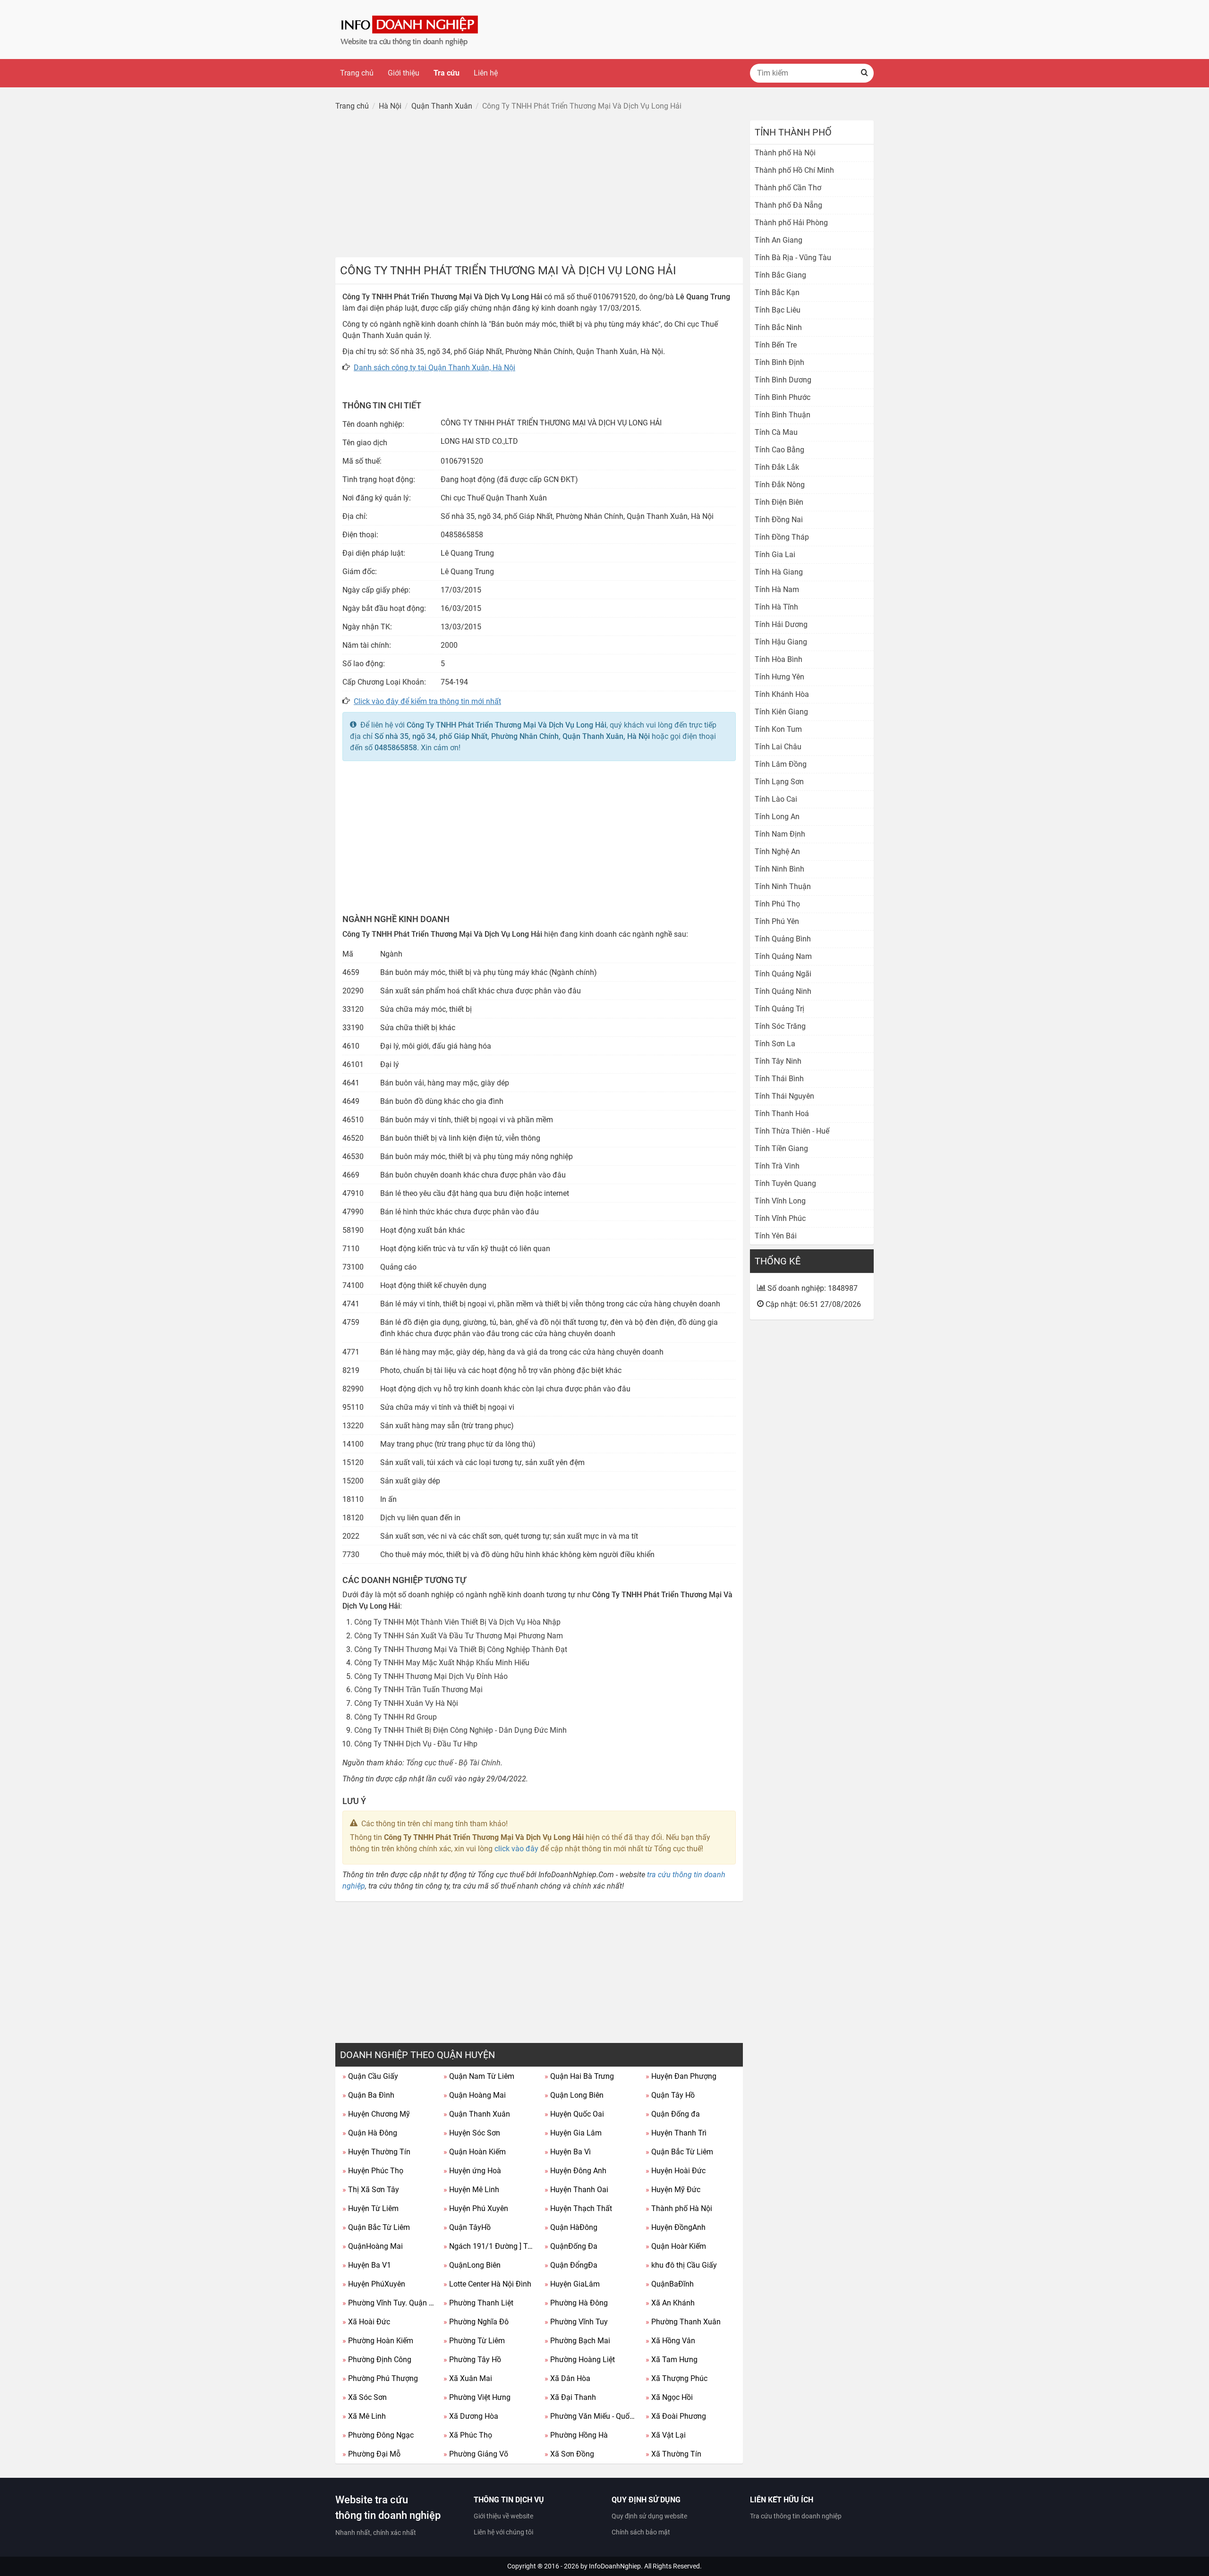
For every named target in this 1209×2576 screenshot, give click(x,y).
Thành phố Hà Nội (679, 2208)
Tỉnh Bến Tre (776, 345)
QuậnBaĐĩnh (670, 2284)
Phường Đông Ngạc (378, 2435)
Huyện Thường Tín (376, 2152)
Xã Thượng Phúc (677, 2378)
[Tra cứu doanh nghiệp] (410, 29)
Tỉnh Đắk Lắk (777, 467)
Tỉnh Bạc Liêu (778, 310)
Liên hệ (486, 73)
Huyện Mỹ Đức (673, 2190)
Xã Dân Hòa (567, 2378)
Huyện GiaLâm (572, 2284)
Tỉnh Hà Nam (777, 589)
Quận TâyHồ (467, 2227)
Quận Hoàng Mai (475, 2095)
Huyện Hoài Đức (676, 2171)
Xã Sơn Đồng (569, 2454)
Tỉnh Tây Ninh (778, 1061)
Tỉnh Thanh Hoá (782, 1114)
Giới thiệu (404, 73)
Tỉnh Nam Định (780, 834)
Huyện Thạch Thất (578, 2208)
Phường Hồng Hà (576, 2435)
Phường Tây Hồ (472, 2360)
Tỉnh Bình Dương (783, 380)
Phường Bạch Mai (577, 2341)
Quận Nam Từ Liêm (479, 2076)
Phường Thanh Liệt (478, 2303)
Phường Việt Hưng (477, 2397)
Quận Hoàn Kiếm (475, 2152)
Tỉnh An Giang (779, 240)
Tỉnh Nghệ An (777, 852)
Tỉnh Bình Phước (783, 397)
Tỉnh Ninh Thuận (783, 886)
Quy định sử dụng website (649, 2516)
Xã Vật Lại (666, 2435)
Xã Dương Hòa (471, 2416)
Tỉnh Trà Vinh (777, 1166)
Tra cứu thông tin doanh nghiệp (796, 2516)
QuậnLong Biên (472, 2265)
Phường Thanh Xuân (683, 2322)
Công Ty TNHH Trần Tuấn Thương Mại (418, 1690)
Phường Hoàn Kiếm (378, 2341)
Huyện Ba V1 (367, 2265)
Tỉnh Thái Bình (779, 1079)
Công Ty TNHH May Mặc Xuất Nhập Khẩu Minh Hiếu (442, 1663)
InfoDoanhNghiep (615, 2566)
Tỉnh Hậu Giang (781, 642)
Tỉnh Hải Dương (781, 624)
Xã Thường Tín (673, 2454)
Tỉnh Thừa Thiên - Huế (792, 1131)
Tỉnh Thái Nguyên (784, 1096)
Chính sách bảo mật (641, 2532)
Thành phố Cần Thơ (788, 188)
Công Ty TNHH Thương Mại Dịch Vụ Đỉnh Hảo (431, 1676)
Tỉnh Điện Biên (779, 502)
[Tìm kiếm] (864, 73)
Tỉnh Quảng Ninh (783, 991)
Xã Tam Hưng (672, 2360)
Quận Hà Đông (370, 2133)
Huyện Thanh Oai (576, 2190)
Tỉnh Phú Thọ (777, 904)
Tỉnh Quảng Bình (783, 939)
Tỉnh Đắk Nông (780, 485)
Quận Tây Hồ (670, 2095)
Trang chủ (357, 73)
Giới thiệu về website (503, 2516)
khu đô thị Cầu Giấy (681, 2265)
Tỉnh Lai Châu (778, 747)
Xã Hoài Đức (366, 2322)
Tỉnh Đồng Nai (779, 520)
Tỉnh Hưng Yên (779, 677)
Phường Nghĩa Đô (476, 2322)
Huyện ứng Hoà (472, 2171)
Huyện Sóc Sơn (472, 2133)
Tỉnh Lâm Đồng (781, 764)
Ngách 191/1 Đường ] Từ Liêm (490, 2246)
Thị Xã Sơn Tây (371, 2190)
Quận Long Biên (574, 2095)
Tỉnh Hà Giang (779, 572)
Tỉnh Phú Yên (777, 921)
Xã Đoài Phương (676, 2416)
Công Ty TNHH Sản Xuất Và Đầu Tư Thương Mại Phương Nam (459, 1636)
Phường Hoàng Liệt (580, 2360)
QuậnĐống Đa (571, 2246)
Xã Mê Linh (364, 2416)
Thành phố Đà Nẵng (788, 205)
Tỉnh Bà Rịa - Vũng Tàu (793, 258)
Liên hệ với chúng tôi (503, 2532)
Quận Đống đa (673, 2114)
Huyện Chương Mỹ (376, 2114)
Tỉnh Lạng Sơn (779, 782)
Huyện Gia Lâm (573, 2133)
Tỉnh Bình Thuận (783, 415)
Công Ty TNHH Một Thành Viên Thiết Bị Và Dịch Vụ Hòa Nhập (457, 1622)
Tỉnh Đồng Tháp (782, 537)
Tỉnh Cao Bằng (779, 450)
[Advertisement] (539, 186)
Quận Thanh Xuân (477, 2114)
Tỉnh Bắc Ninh (778, 327)
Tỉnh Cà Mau (776, 432)
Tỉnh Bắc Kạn (777, 292)
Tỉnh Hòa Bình (779, 659)
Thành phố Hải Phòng (791, 223)
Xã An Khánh (670, 2303)
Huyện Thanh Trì (676, 2133)
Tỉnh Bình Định (779, 362)
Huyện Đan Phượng (681, 2076)
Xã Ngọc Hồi (669, 2397)
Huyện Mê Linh (471, 2190)
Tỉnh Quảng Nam (783, 956)
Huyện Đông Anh (575, 2171)
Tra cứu (447, 73)
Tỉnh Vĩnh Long (780, 1201)
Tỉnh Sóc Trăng (780, 1026)
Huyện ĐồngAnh (676, 2227)
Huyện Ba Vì (568, 2152)
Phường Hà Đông (576, 2303)
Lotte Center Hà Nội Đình (487, 2284)
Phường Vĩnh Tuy (576, 2322)
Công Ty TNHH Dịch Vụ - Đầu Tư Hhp (416, 1744)
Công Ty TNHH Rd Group (396, 1717)
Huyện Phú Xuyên (476, 2208)
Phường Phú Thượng (380, 2378)
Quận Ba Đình (368, 2095)
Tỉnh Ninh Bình (779, 869)
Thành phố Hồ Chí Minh (794, 170)
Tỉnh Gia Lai (775, 555)
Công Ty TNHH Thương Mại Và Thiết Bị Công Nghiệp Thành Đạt (461, 1649)
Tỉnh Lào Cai (776, 799)
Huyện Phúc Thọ (373, 2171)
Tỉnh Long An (777, 817)
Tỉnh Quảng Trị (779, 1009)
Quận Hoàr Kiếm (676, 2246)
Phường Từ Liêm (474, 2341)
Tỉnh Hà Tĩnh (776, 607)
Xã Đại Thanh (570, 2397)
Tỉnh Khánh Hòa (782, 694)
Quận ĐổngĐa (571, 2265)
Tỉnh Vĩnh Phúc (780, 1218)
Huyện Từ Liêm (370, 2208)
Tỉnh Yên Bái (776, 1236)
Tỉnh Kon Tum (778, 729)
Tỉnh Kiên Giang (781, 712)
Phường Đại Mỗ (371, 2454)
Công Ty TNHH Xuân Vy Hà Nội (406, 1703)
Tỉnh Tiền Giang (781, 1148)
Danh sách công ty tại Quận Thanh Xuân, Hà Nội (434, 368)
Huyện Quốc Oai (574, 2114)
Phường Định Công (377, 2360)
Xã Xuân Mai (468, 2378)
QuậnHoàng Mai (373, 2246)
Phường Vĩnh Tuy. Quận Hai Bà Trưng (389, 2303)
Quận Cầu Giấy (370, 2076)
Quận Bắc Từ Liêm (679, 2152)
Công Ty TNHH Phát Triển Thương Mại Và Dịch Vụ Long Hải (507, 725)
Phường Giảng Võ (476, 2454)
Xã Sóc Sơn (365, 2397)
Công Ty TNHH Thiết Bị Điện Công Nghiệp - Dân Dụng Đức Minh (460, 1730)
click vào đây (516, 1849)
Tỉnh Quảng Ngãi (783, 974)
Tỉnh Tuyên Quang (785, 1183)
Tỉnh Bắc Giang (780, 275)
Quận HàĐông (571, 2227)
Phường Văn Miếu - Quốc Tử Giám (592, 2416)
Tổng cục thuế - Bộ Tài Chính (453, 1763)
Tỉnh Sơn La (775, 1044)
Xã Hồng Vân (670, 2341)
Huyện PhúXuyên (374, 2284)
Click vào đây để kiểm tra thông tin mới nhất (427, 701)
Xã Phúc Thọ (468, 2435)
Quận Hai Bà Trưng (579, 2076)
